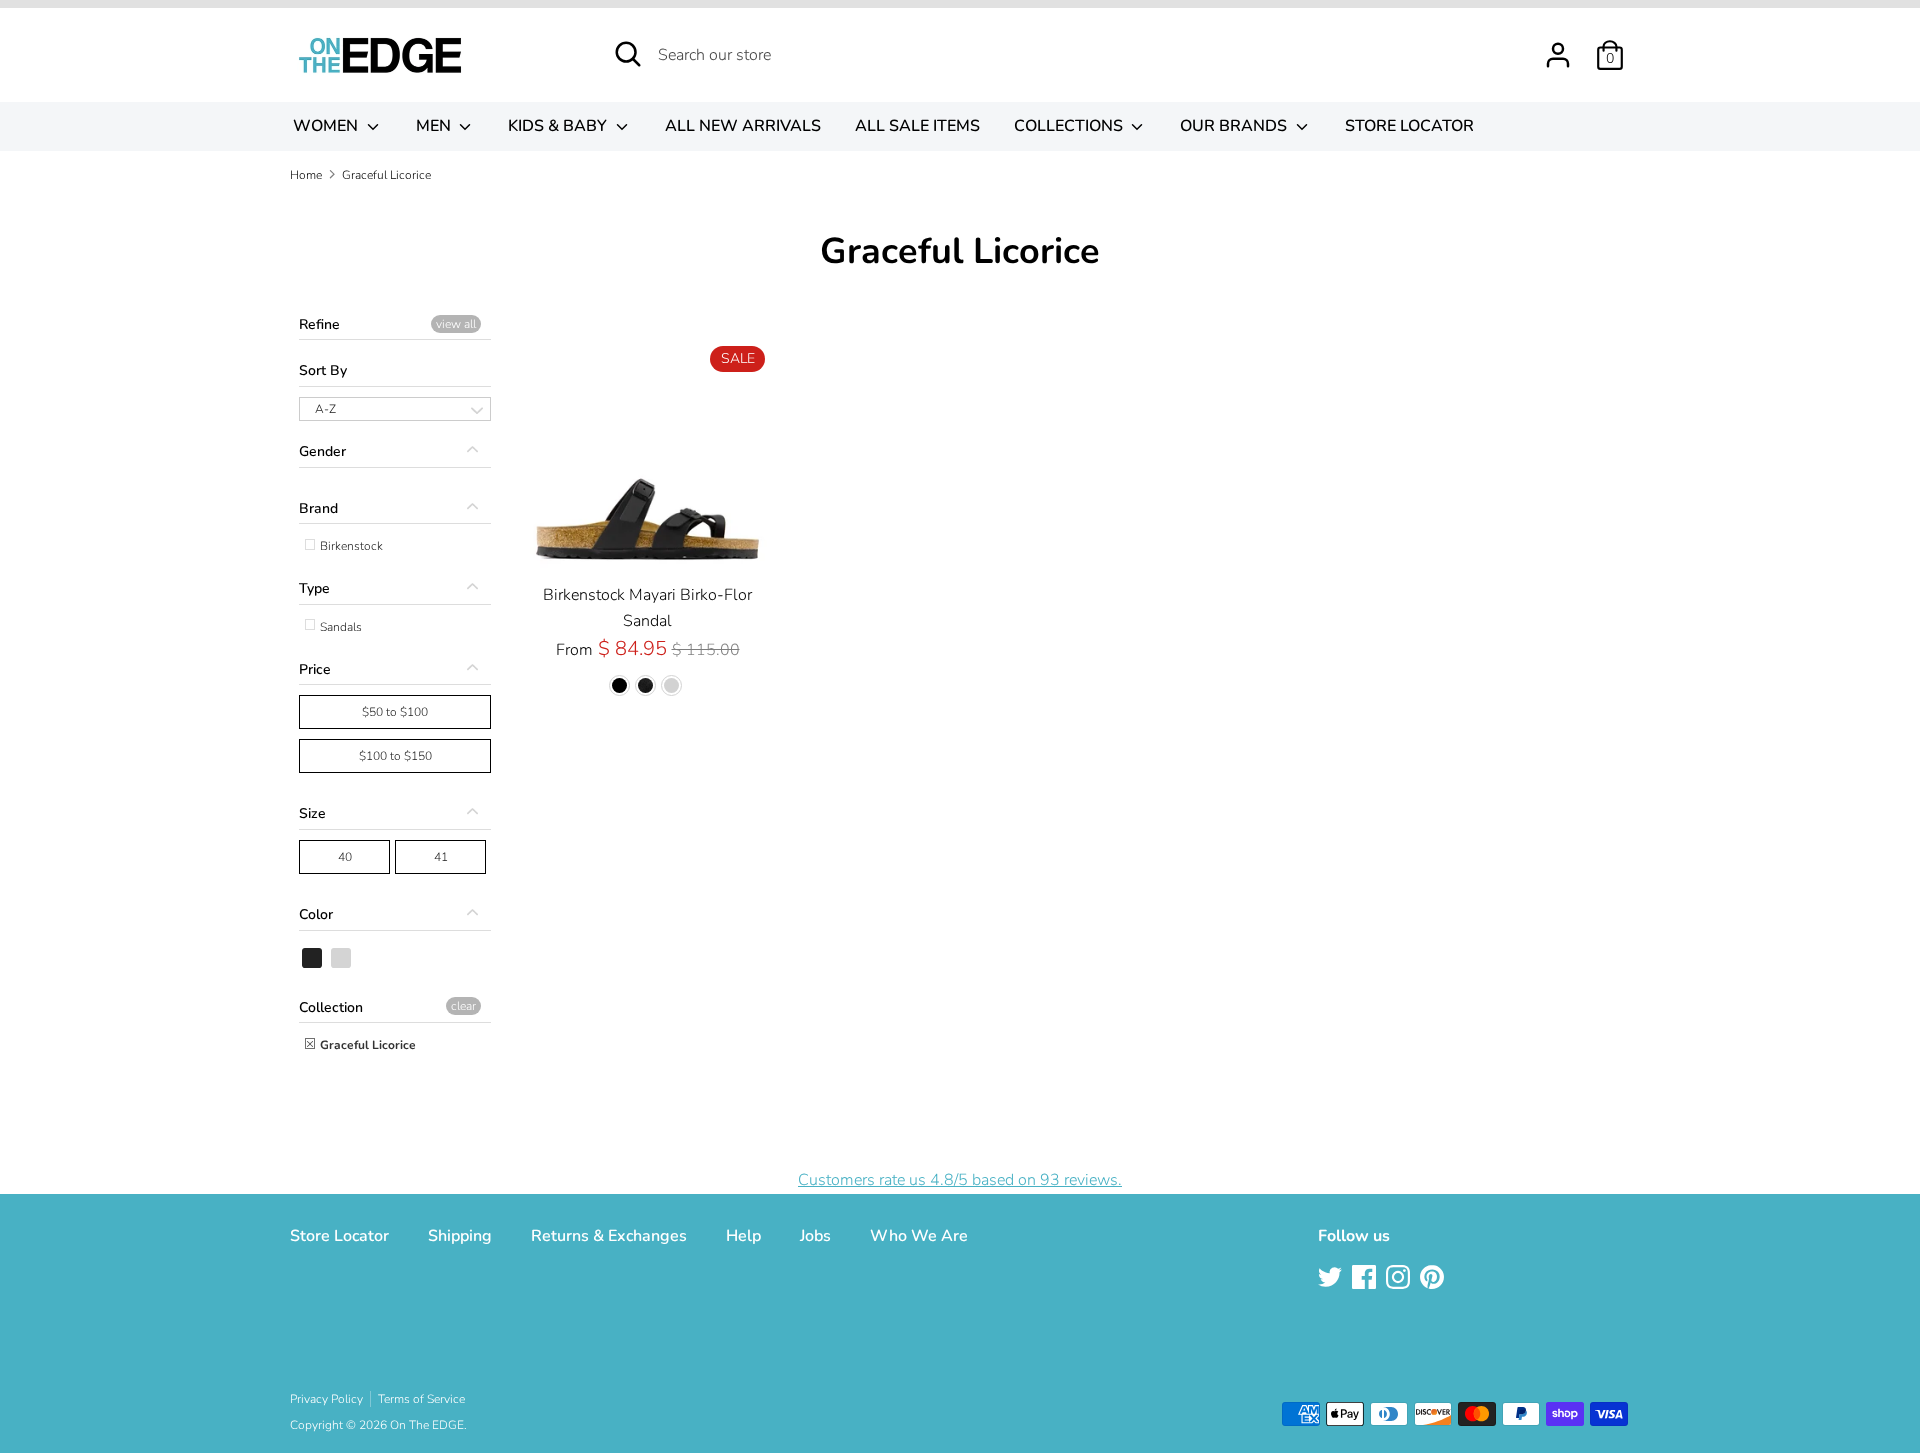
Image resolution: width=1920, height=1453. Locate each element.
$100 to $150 (395, 756)
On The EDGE (427, 1425)
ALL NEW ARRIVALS (743, 126)
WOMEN (327, 126)
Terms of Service (421, 1399)
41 (441, 857)
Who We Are (919, 1236)
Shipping (460, 1236)
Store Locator (339, 1236)
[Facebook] (1366, 1279)
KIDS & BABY (559, 126)
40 (345, 857)
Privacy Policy (326, 1399)
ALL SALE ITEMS (917, 126)
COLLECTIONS (1070, 126)
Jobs (815, 1236)
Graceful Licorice (366, 1045)
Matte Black (342, 958)
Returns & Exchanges (609, 1236)
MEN (435, 126)
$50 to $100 (395, 712)
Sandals (339, 627)
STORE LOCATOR (1409, 126)
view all (456, 324)
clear (463, 1006)
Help (743, 1236)
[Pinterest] (1434, 1279)
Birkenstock (350, 546)
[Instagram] (1400, 1279)
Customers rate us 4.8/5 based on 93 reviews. (960, 1180)
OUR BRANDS (1235, 126)
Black (313, 958)
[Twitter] (1332, 1279)
